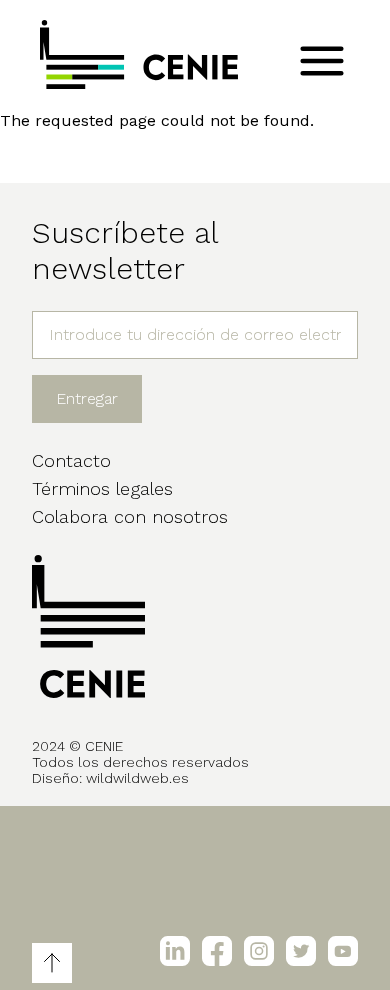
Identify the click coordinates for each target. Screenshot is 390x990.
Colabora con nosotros (130, 516)
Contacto (71, 460)
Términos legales (102, 488)
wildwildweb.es (137, 778)
